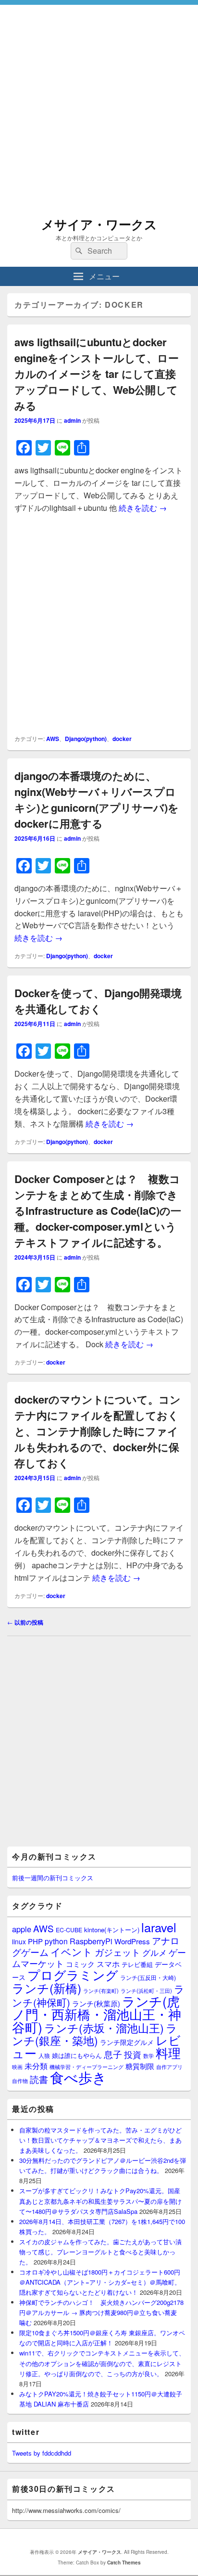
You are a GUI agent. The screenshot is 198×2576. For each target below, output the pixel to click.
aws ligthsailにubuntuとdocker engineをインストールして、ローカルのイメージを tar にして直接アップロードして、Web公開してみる (97, 374)
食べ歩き (78, 2077)
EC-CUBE (69, 1930)
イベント (72, 1952)
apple (22, 1929)
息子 (113, 2054)
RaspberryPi (91, 1941)
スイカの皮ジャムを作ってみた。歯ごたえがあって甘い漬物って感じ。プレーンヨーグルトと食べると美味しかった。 (100, 2252)
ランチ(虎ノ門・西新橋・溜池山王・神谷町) (97, 2014)
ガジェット (118, 1952)
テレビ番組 (137, 1964)
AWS (53, 739)
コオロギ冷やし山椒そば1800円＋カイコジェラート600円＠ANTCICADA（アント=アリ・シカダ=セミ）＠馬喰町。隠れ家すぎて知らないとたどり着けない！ (100, 2282)
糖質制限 (140, 2066)
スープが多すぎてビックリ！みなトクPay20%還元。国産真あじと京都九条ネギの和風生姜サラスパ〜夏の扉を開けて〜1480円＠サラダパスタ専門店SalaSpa (100, 2201)
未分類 (36, 2066)
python (56, 1941)
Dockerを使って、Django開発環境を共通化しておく (98, 1001)
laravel (159, 1927)
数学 (148, 2056)
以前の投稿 (25, 1622)
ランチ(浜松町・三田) (146, 1991)
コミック (80, 1964)
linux (19, 1941)
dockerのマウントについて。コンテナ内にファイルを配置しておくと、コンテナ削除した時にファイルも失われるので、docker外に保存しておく (98, 1431)
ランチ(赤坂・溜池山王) (104, 2028)
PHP (35, 1941)
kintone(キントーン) (112, 1930)
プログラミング (73, 1974)
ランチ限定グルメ (127, 2042)
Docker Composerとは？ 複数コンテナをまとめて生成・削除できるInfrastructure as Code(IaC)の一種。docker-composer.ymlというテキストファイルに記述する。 (98, 1210)
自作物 (20, 2081)
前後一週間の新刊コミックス (53, 1878)
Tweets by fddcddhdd (42, 2453)
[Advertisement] (99, 104)
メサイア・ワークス (99, 224)
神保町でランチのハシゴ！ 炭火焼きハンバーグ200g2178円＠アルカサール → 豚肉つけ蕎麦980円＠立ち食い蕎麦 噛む (101, 2312)
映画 (17, 2067)
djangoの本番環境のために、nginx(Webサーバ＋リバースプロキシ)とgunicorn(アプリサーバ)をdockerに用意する (97, 800)
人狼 (44, 2055)
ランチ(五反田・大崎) (148, 1978)
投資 (133, 2054)
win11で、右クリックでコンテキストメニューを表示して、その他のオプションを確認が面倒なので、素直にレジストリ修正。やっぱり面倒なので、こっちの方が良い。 (102, 2363)
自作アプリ (169, 2067)
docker (122, 739)
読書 (39, 2079)
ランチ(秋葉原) (96, 2003)
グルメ (155, 1952)
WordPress (132, 1941)
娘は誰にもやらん (77, 2055)
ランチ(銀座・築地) (95, 2034)
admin (72, 420)
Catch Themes (124, 2563)
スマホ (108, 1964)
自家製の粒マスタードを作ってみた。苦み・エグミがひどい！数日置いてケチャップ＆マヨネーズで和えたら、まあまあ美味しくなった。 (100, 2140)
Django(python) (86, 739)
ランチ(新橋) (47, 1988)
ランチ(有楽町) (101, 1991)
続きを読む (143, 508)
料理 (168, 2053)
